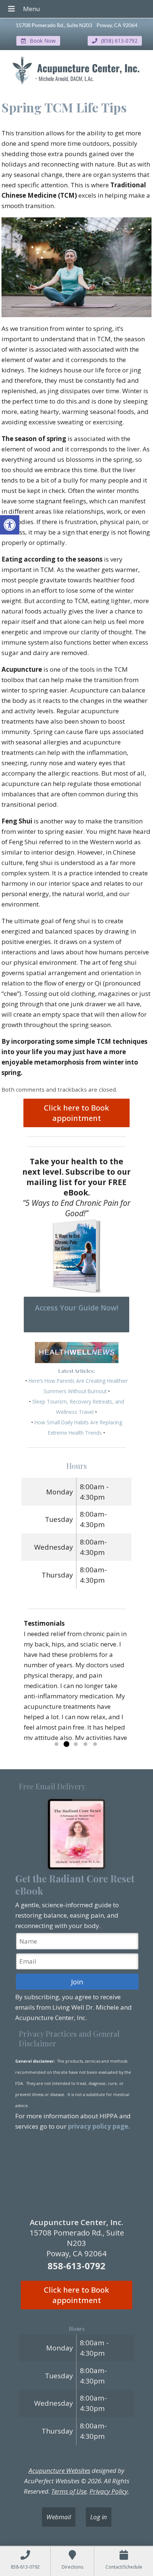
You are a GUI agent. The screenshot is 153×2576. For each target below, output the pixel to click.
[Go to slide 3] (76, 1744)
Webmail (59, 2517)
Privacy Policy (109, 2491)
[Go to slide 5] (95, 1744)
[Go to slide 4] (85, 1744)
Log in (99, 2517)
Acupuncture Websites (59, 2470)
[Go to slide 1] (56, 1744)
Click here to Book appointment (76, 1113)
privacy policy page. (100, 2126)
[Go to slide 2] (66, 1744)
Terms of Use (69, 2491)
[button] (10, 525)
